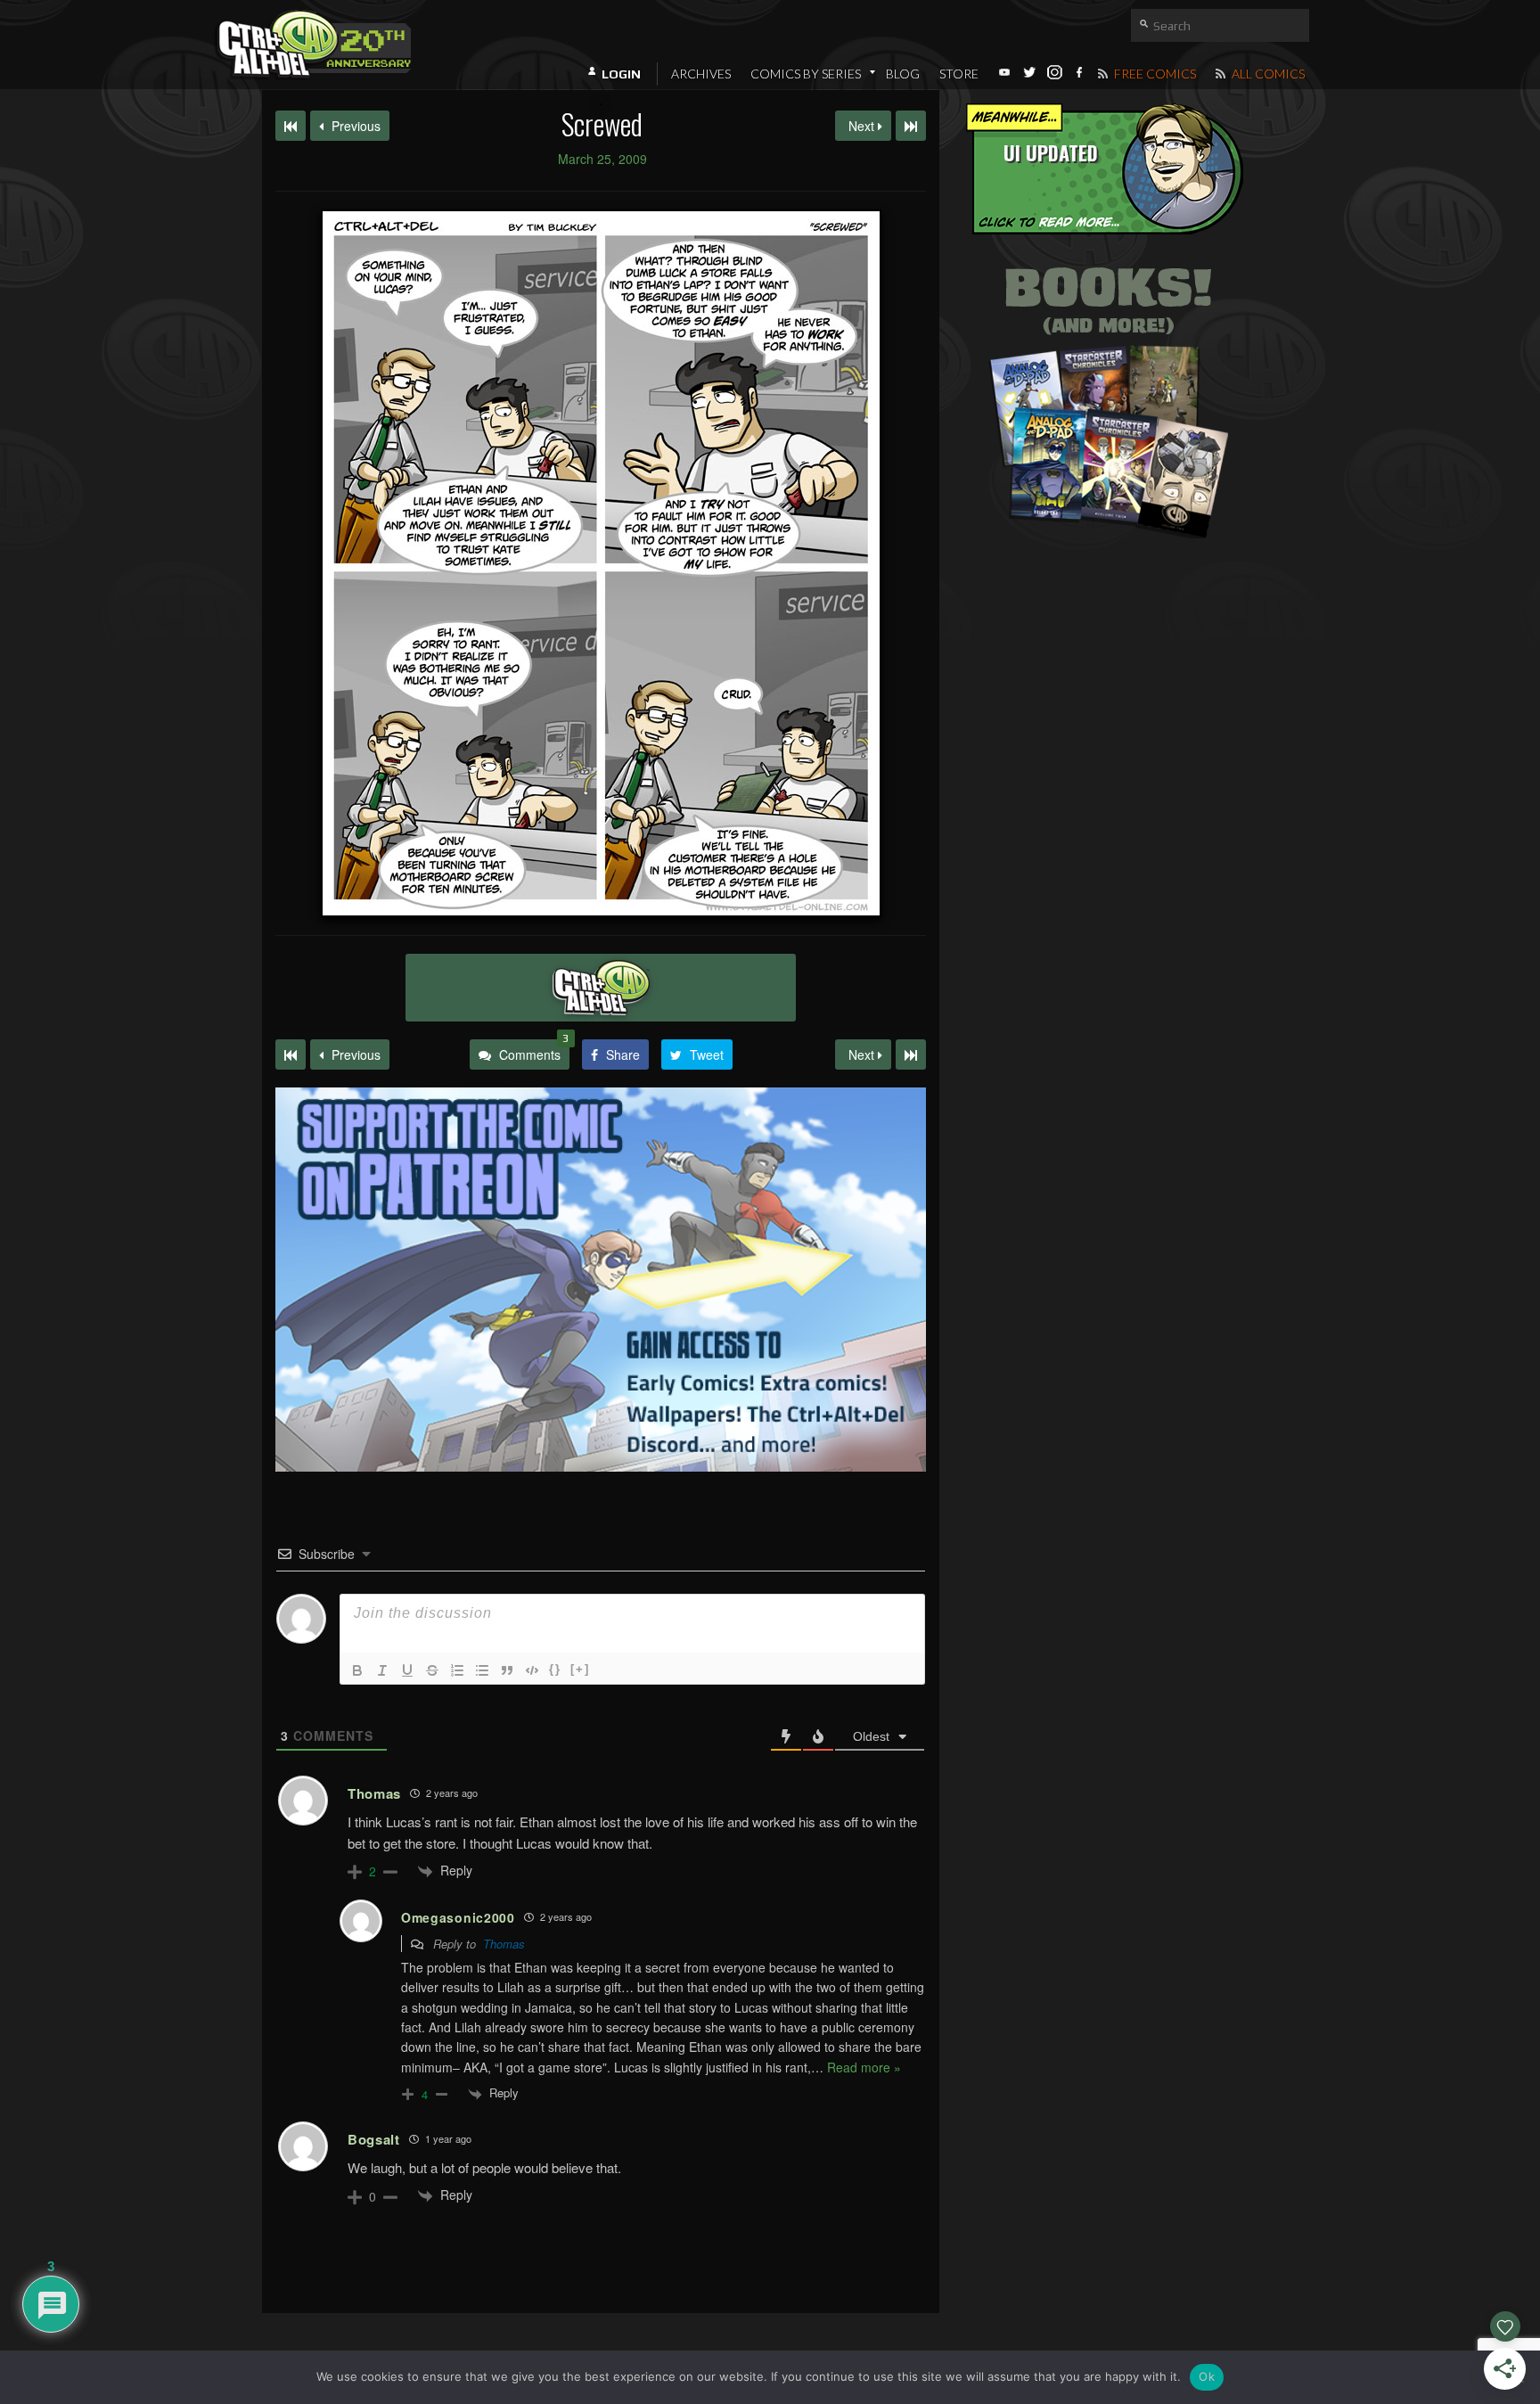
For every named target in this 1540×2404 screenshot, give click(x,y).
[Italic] (382, 1670)
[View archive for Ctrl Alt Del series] (601, 988)
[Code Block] (532, 1670)
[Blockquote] (507, 1670)
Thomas (504, 1944)
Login (621, 74)
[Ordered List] (457, 1670)
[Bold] (357, 1670)
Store (959, 74)
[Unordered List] (482, 1670)
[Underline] (407, 1670)
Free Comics (1154, 74)
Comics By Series (806, 74)
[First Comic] (291, 1054)
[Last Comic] (911, 1054)
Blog (903, 74)
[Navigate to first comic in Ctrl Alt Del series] (291, 126)
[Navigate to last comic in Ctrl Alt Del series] (911, 126)
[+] (580, 1669)
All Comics (1267, 74)
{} (555, 1669)
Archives (701, 74)
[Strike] (432, 1670)
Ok (1207, 2376)
